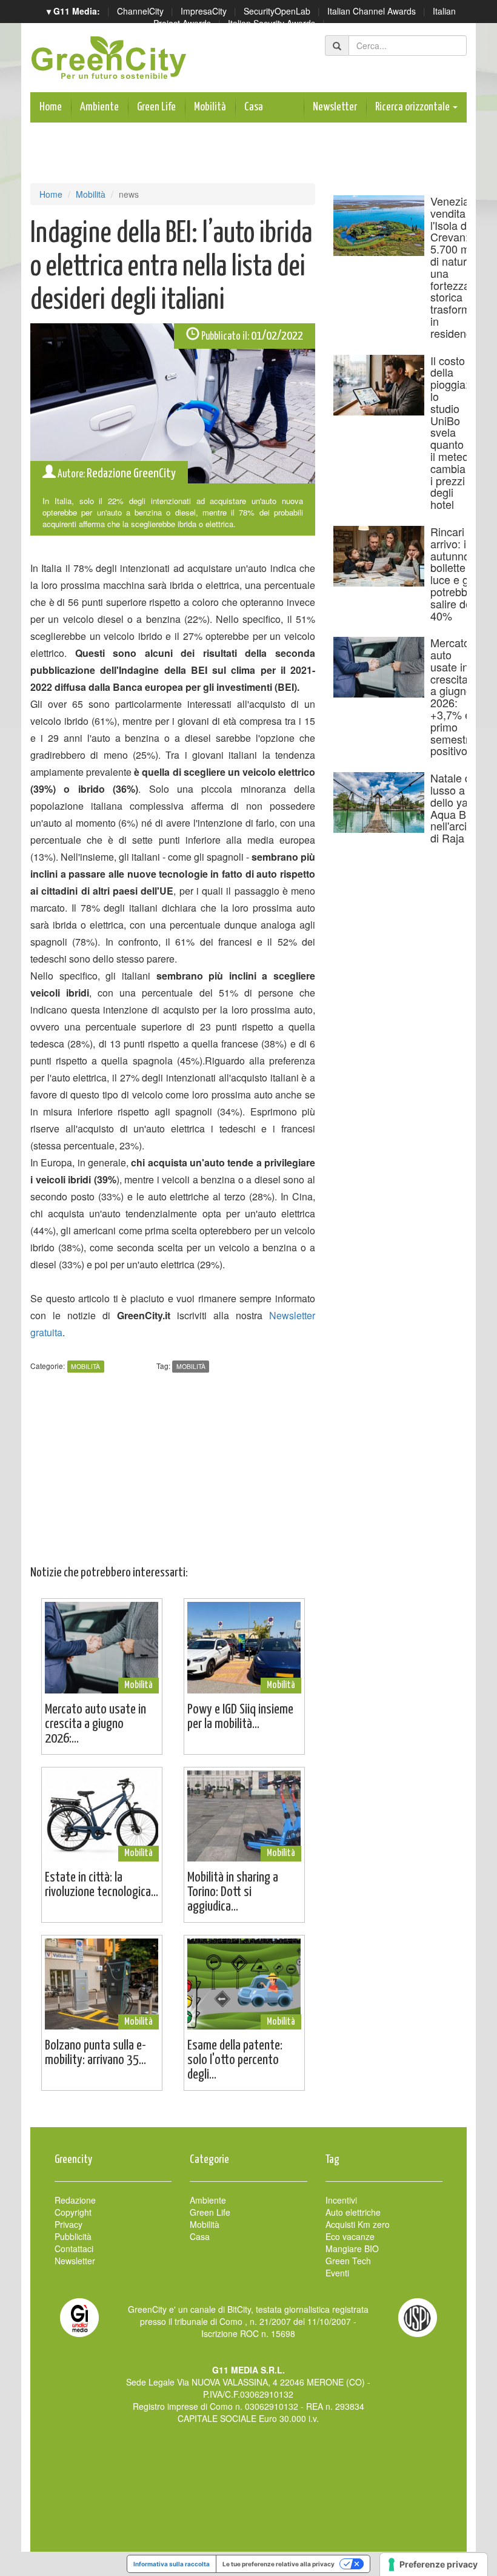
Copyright (73, 2212)
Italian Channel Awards (372, 11)
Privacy (68, 2224)
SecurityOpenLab (277, 11)
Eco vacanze (350, 2236)
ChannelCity (140, 11)
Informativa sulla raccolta (172, 2564)
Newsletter (335, 107)
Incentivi (341, 2200)
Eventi (337, 2273)
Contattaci (74, 2248)
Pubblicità (73, 2236)
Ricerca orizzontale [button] (413, 107)
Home (51, 107)
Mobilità (210, 107)
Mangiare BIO (352, 2248)
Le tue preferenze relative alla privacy (279, 2564)
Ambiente (99, 107)
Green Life (156, 107)
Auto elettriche (353, 2212)
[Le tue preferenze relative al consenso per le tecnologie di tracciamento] (434, 2564)
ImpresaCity (204, 11)
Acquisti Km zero (358, 2224)
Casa (254, 107)
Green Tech (348, 2261)
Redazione (75, 2200)
